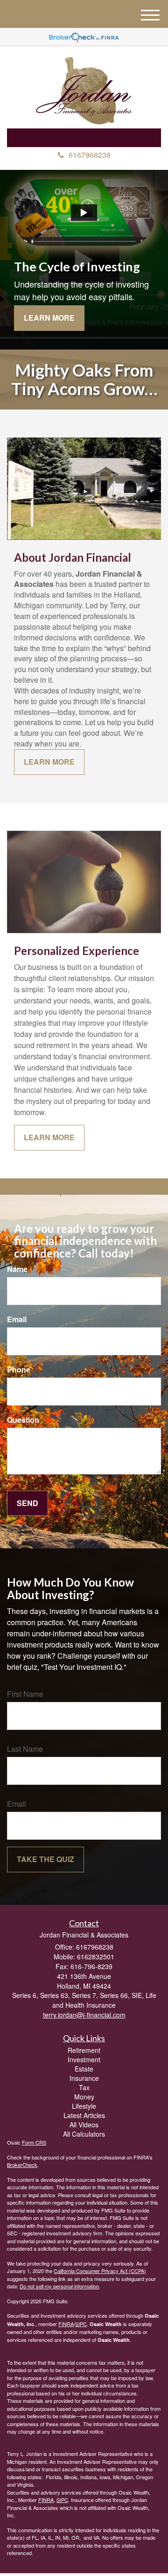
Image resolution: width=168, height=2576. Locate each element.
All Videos (84, 2125)
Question (23, 1420)
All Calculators (84, 2134)
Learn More (49, 318)
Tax (84, 2087)
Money (84, 2097)
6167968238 (90, 155)
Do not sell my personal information (59, 2286)
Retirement (84, 2050)
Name (17, 1269)
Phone (19, 1370)
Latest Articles (84, 2115)
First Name (25, 1694)
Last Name (25, 1749)
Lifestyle (84, 2106)
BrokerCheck (22, 2165)
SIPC (81, 2324)
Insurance (84, 2078)
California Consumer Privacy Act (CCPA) (100, 2271)
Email (17, 1319)
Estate (84, 2069)
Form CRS (34, 2142)
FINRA (66, 2324)
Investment (84, 2059)
